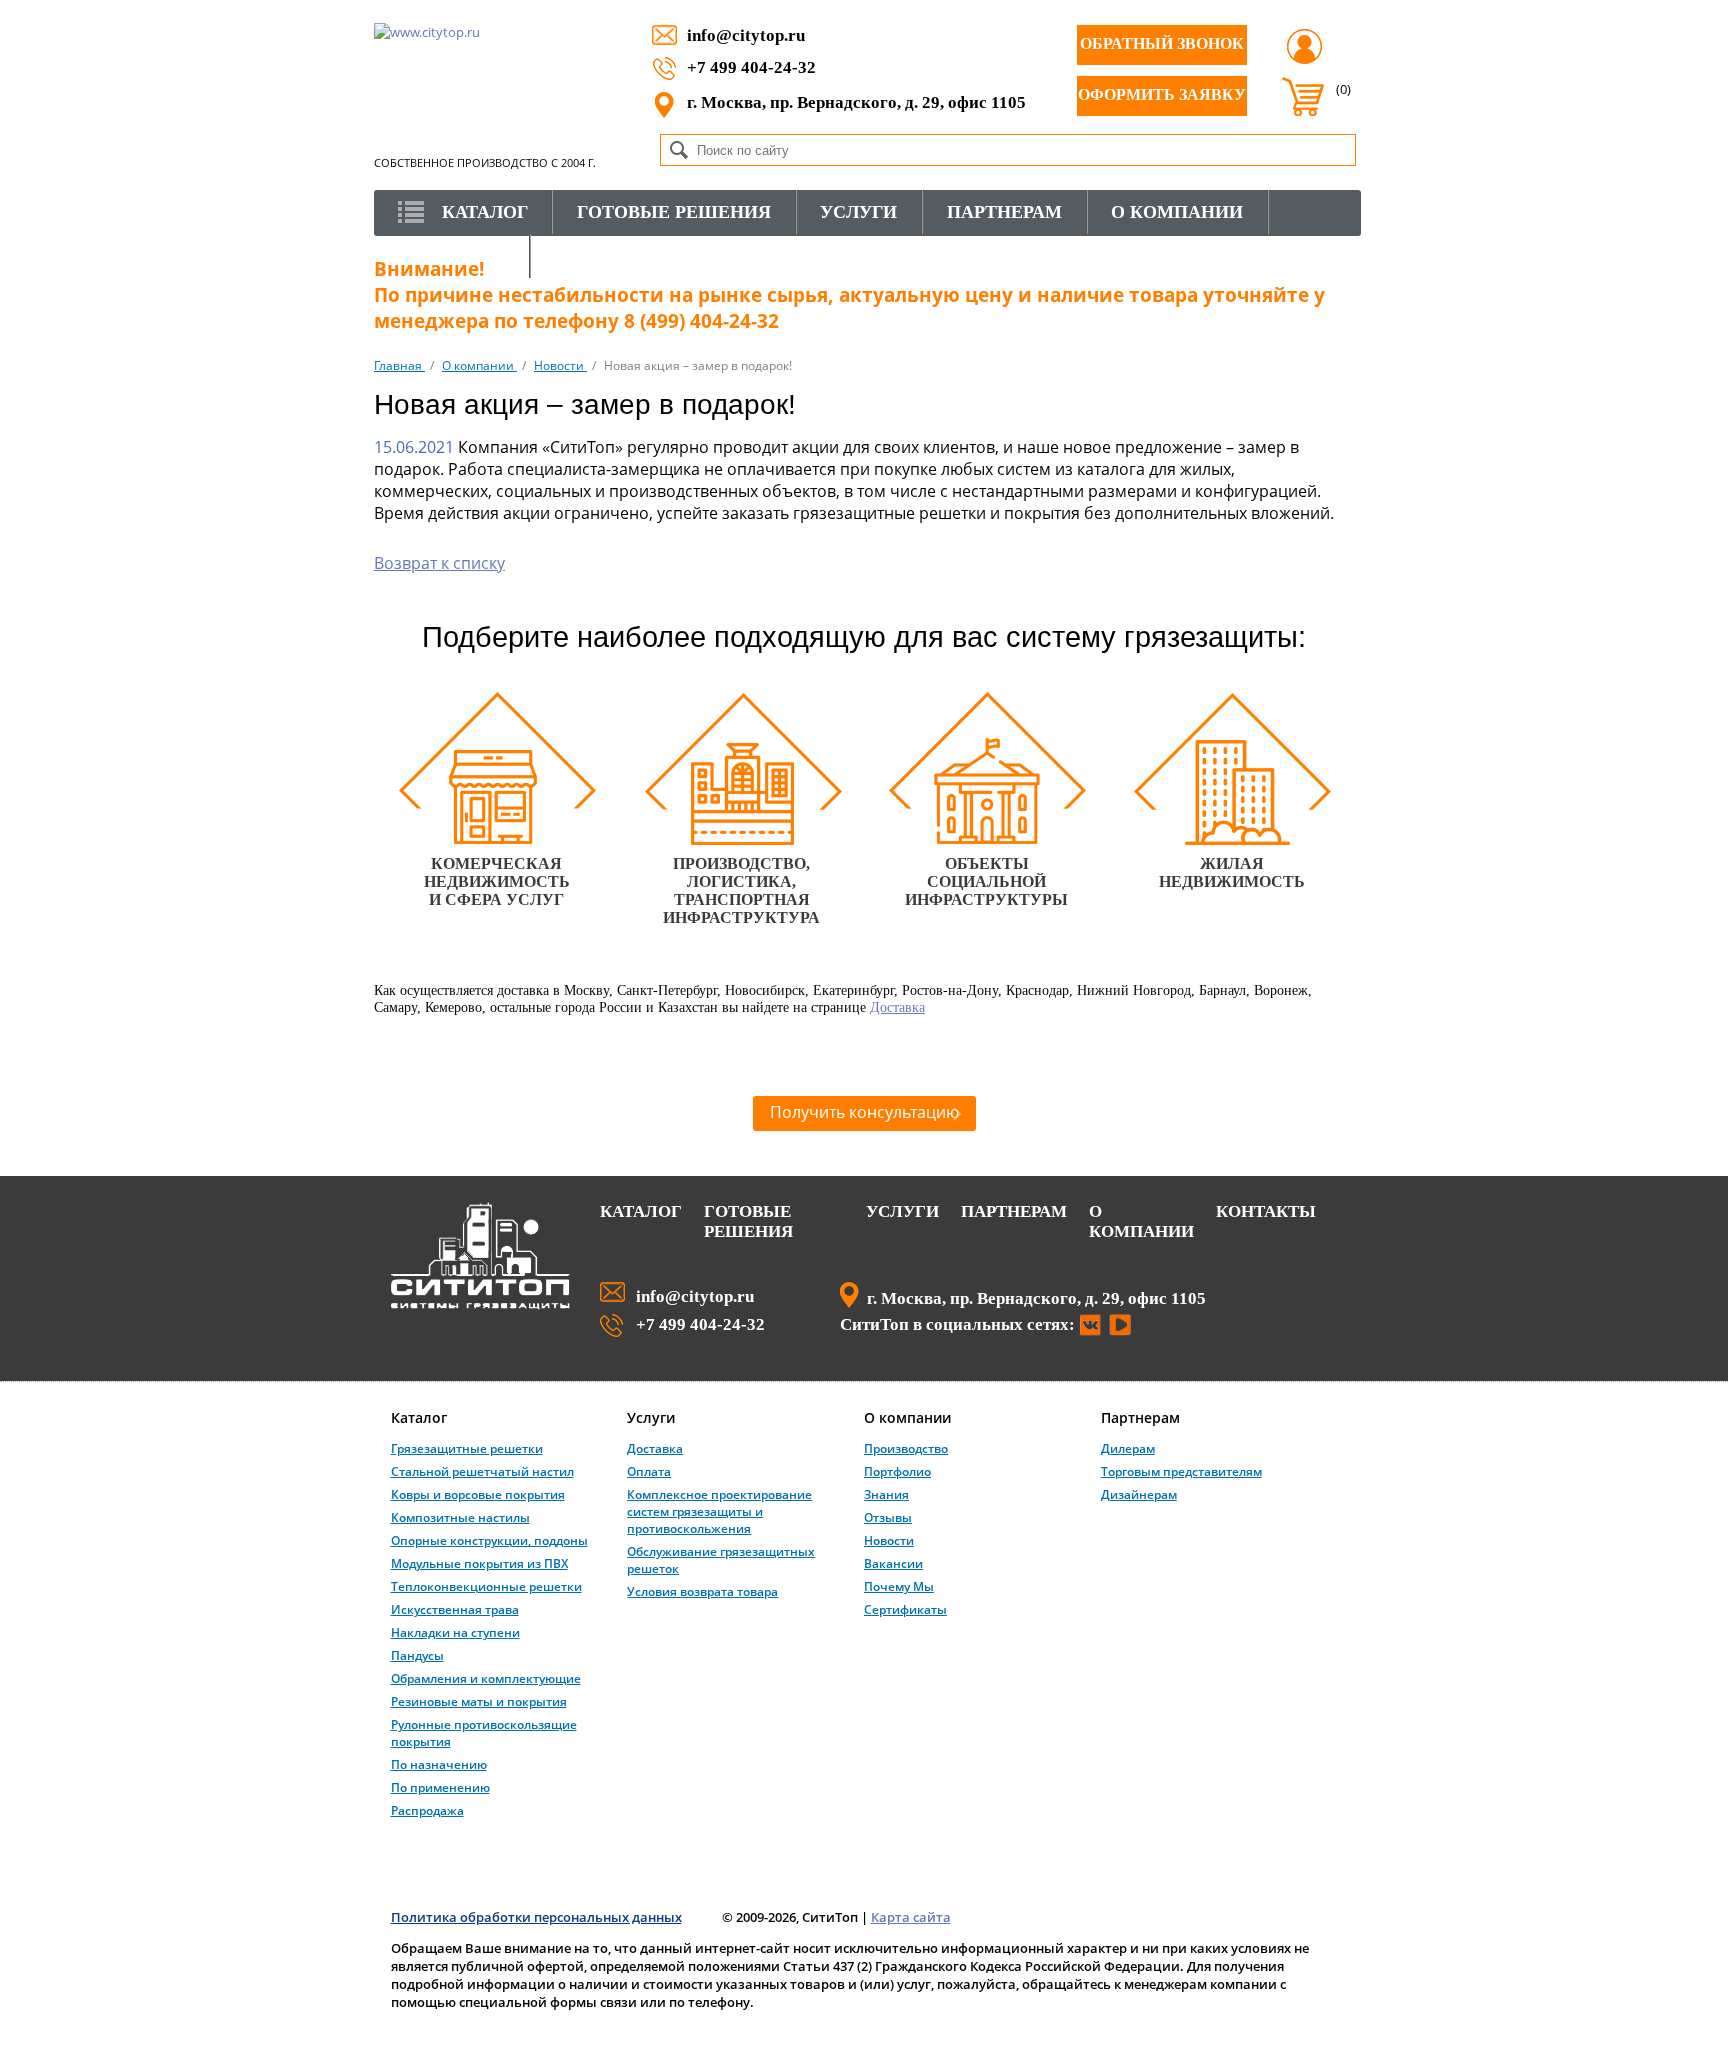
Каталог (641, 1211)
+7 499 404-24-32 (751, 67)
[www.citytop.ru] (480, 1305)
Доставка (897, 1007)
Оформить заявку (1162, 94)
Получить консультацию (864, 1112)
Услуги (902, 1211)
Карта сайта (911, 1917)
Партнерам (1014, 1211)
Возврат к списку (439, 563)
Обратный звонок (1162, 43)
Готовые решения (748, 1221)
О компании (1141, 1221)
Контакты (1266, 1211)
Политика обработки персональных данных (536, 1917)
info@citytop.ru (746, 35)
